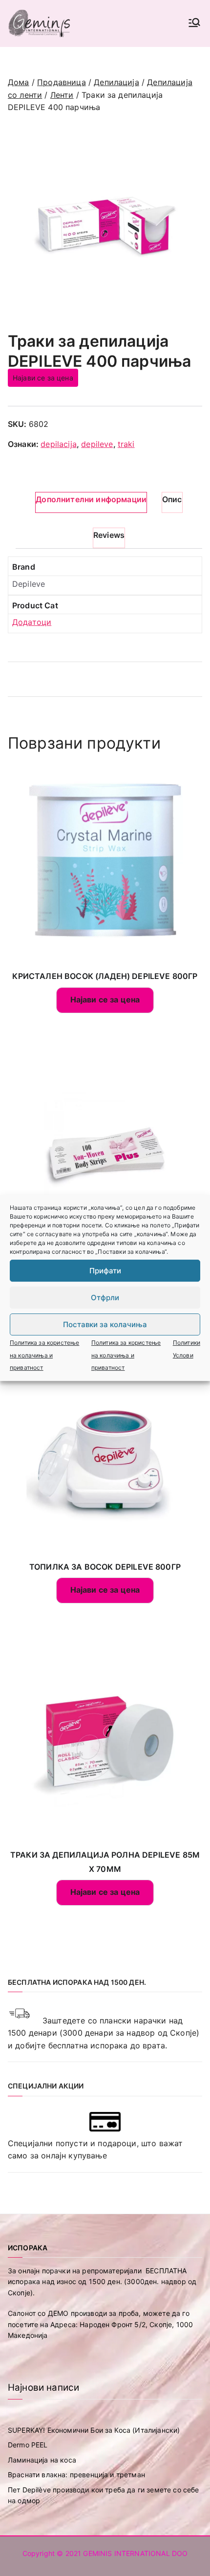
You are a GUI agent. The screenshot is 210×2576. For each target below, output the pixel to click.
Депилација (116, 82)
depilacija (59, 444)
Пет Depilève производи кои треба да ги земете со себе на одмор (103, 2495)
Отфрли (105, 1298)
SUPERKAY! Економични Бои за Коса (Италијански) (94, 2430)
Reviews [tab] (109, 535)
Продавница (62, 82)
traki (126, 444)
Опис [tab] (172, 499)
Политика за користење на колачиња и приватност (44, 1355)
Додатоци (32, 622)
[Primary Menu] (194, 23)
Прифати (105, 1271)
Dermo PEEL (28, 2445)
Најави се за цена (43, 378)
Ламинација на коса (42, 2460)
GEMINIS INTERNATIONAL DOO (135, 2553)
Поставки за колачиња (105, 1324)
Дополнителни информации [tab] (91, 499)
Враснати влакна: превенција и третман (76, 2475)
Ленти (62, 95)
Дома (19, 82)
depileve (97, 444)
